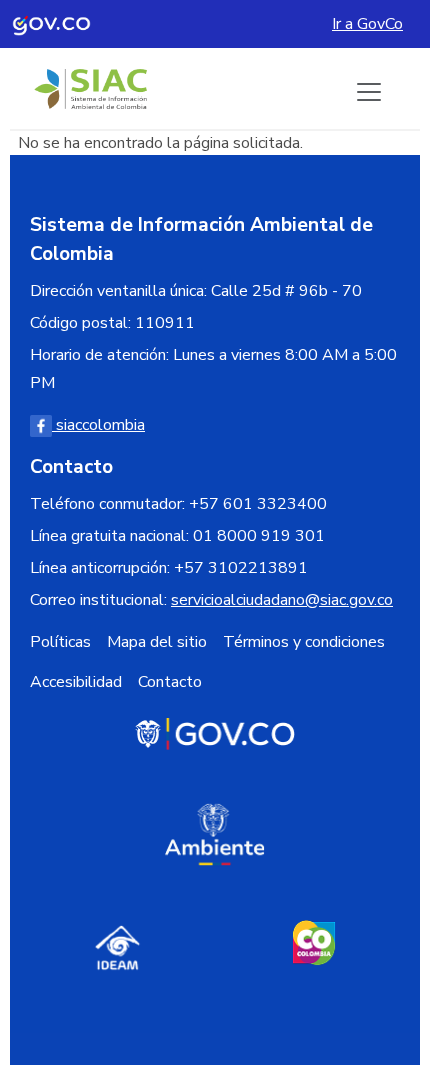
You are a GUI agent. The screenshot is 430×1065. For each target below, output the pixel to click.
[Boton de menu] (369, 92)
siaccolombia (98, 425)
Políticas (60, 642)
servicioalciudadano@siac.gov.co (282, 600)
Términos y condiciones (304, 642)
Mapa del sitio (157, 642)
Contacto (170, 682)
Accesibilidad (76, 682)
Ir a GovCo (367, 24)
